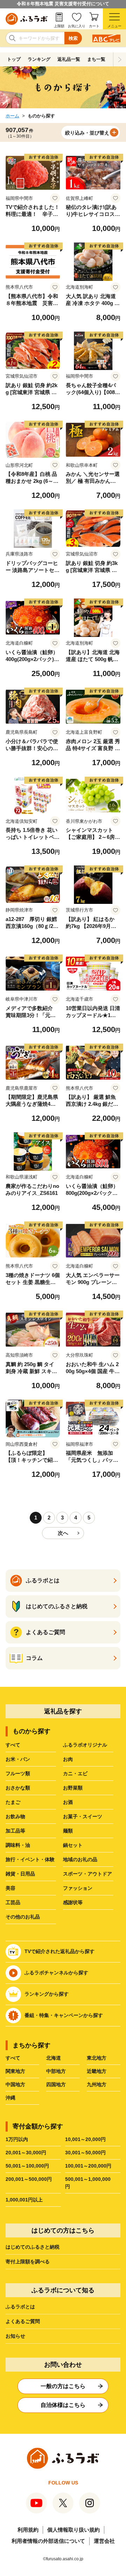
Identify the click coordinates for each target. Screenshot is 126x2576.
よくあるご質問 (23, 2321)
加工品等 (15, 1831)
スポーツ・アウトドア (87, 1874)
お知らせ (15, 2336)
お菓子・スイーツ (83, 1816)
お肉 (68, 1759)
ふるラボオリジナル (85, 1745)
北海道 (54, 2058)
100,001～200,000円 (88, 2166)
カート (94, 26)
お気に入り (77, 26)
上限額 (59, 26)
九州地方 (97, 2084)
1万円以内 (17, 2139)
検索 (73, 38)
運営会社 (104, 2541)
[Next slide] (120, 59)
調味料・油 (18, 1845)
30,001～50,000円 (85, 2153)
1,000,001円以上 (24, 2200)
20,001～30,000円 (26, 2153)
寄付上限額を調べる (28, 2262)
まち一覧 (96, 59)
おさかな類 (18, 1788)
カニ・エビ (75, 1773)
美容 (10, 1888)
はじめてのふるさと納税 (33, 2247)
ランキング (39, 59)
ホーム (12, 116)
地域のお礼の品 (80, 1859)
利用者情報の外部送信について (48, 2541)
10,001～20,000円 (85, 2139)
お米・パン (18, 1759)
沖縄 (10, 2098)
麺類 (68, 1831)
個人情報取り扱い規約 (73, 2530)
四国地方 (56, 2084)
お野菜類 (73, 1788)
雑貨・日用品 (20, 1874)
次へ (63, 1533)
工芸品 (13, 1902)
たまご (13, 1802)
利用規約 (28, 2530)
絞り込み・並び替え (87, 133)
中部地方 (56, 2071)
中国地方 (15, 2084)
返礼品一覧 (69, 59)
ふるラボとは (20, 2307)
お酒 (68, 1802)
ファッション (78, 1888)
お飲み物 (15, 1816)
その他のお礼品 (23, 1917)
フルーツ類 (18, 1773)
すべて (13, 1745)
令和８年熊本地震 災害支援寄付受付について (63, 4)
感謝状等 (73, 1902)
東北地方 (97, 2058)
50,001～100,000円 (27, 2166)
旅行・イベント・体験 (30, 1859)
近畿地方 (97, 2071)
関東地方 (15, 2071)
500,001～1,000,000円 (88, 2183)
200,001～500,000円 (29, 2179)
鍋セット (73, 1845)
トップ (14, 59)
